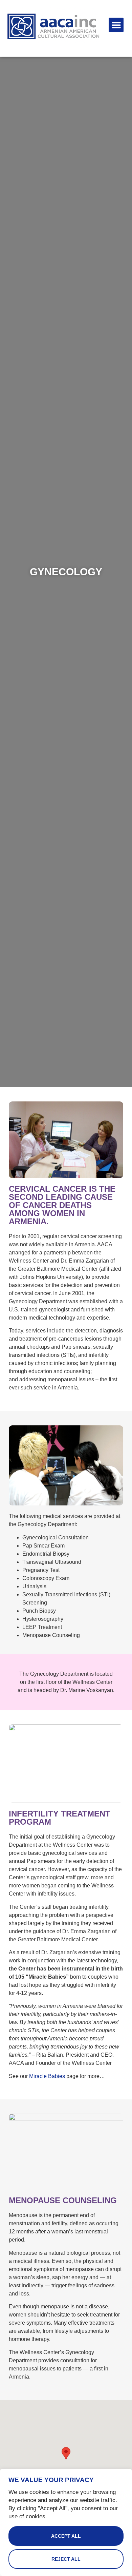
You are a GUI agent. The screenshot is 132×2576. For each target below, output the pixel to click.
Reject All (66, 2559)
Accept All (66, 2536)
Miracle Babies (47, 2076)
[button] (116, 25)
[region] (66, 2522)
